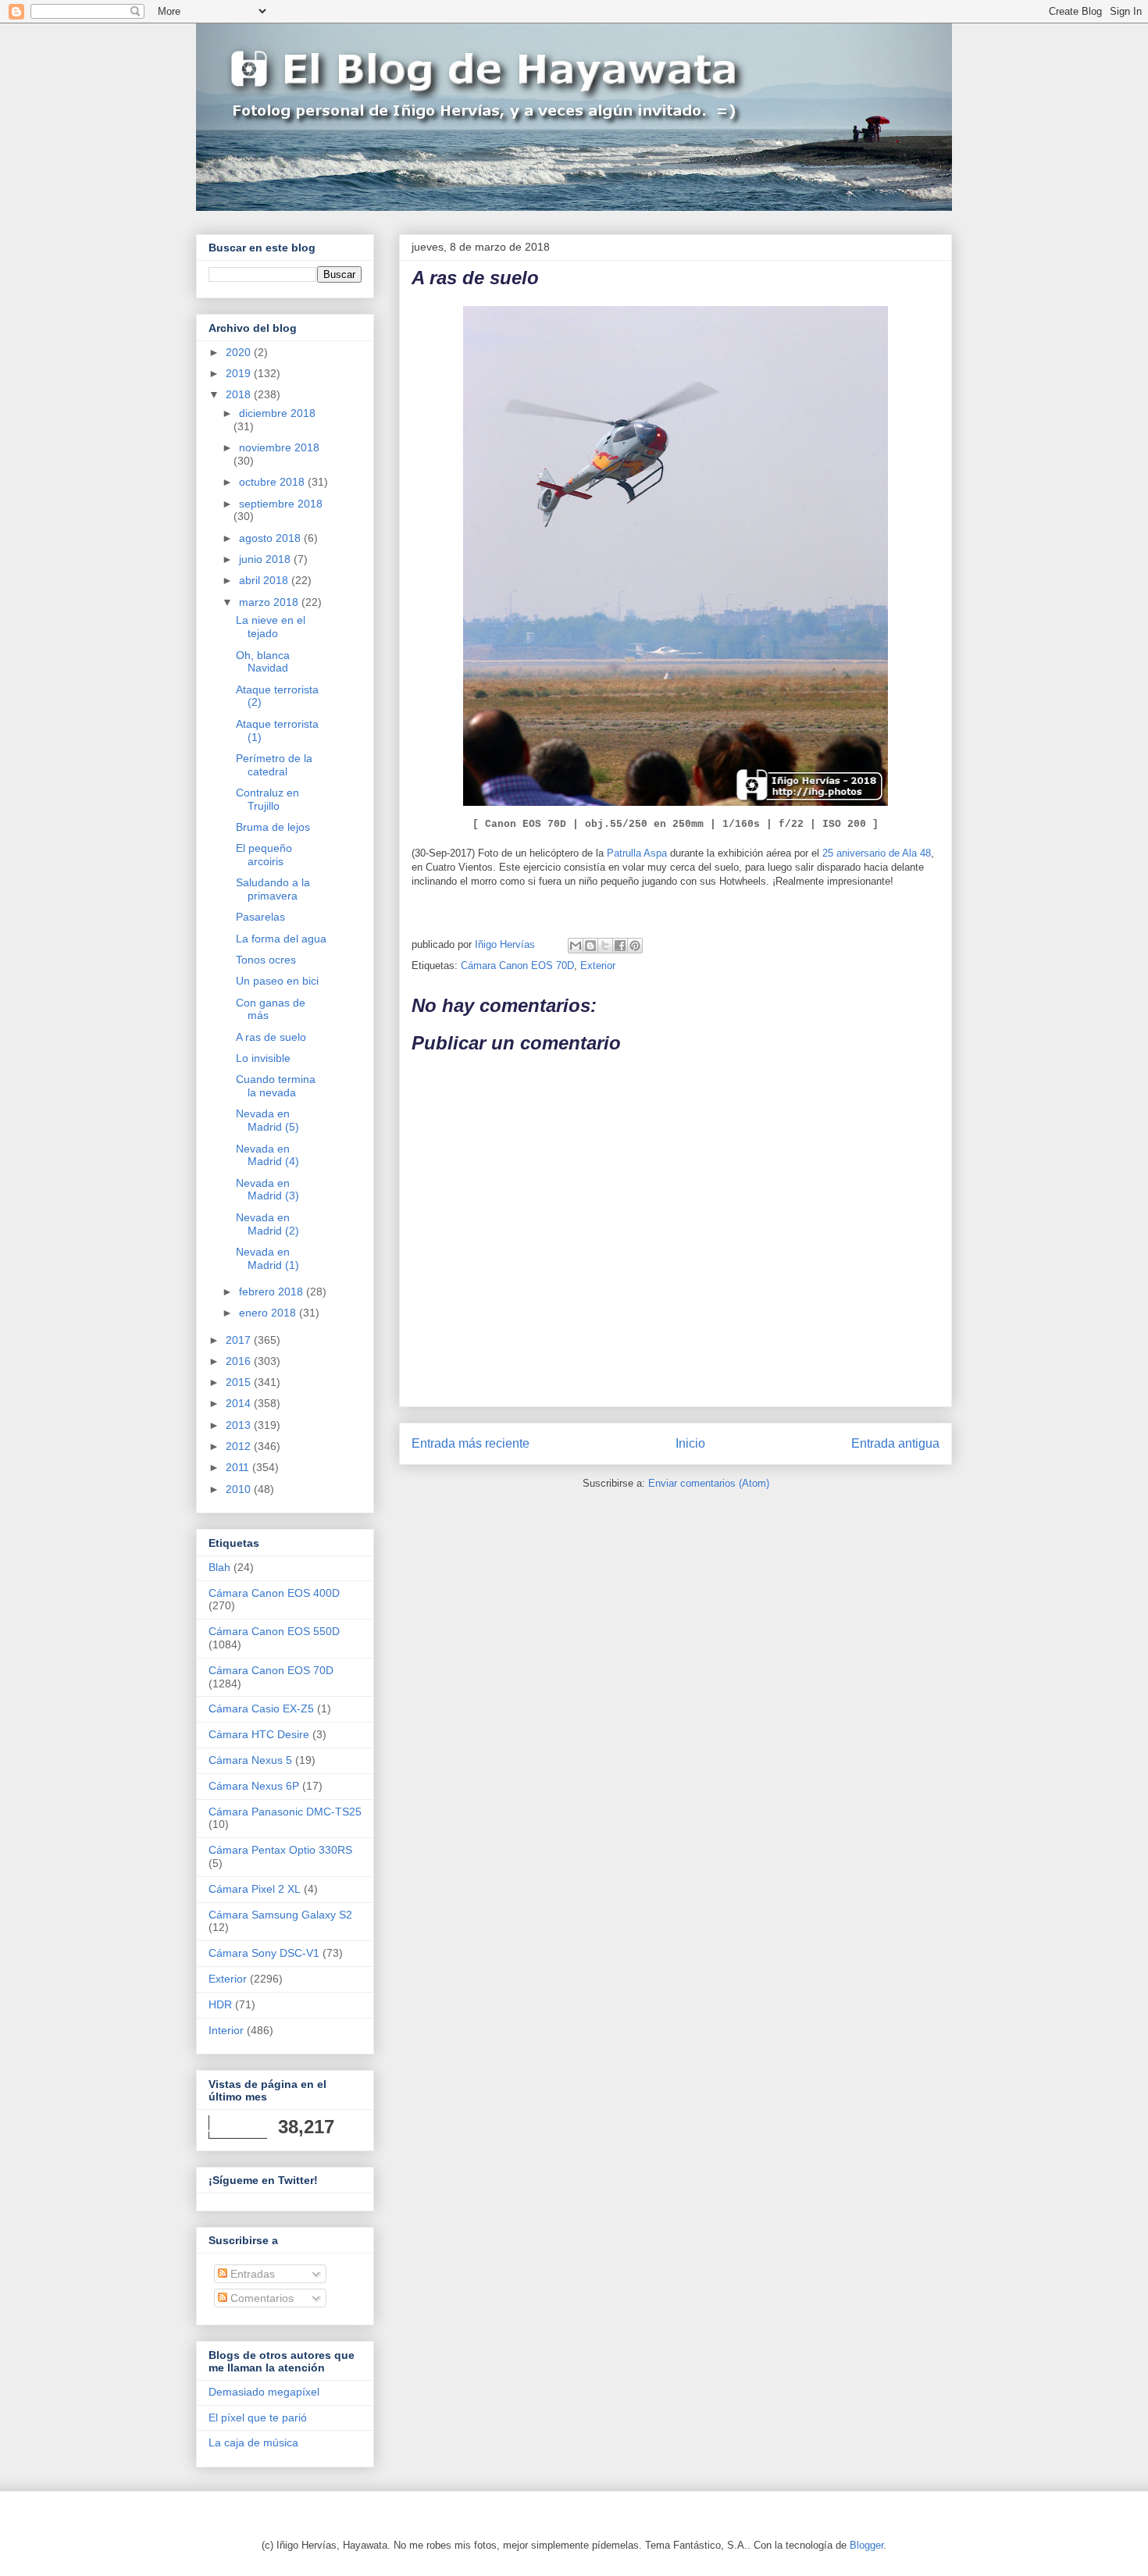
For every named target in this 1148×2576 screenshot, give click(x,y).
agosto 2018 (271, 538)
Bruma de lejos (273, 827)
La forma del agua (281, 939)
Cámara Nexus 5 (250, 1760)
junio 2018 (266, 559)
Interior (226, 2030)
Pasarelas (260, 917)
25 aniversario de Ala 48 (877, 853)
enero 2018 (269, 1313)
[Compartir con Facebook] (620, 946)
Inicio (690, 1443)
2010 (240, 1489)
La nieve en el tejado (271, 627)
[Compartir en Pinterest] (635, 946)
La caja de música (253, 2442)
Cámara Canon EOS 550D (274, 1631)
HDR (220, 2004)
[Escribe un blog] (590, 946)
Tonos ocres (266, 960)
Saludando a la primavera (273, 889)
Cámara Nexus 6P (254, 1786)
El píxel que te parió (258, 2417)
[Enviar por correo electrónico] (576, 946)
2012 (240, 1446)
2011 (239, 1467)
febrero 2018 (273, 1292)
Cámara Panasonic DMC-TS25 (285, 1812)
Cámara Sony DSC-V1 (264, 1953)
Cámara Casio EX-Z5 (261, 1708)
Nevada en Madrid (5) (267, 1120)
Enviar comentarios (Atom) (709, 1483)
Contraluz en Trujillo (267, 799)
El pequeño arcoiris (264, 855)
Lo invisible (263, 1058)
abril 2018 (265, 580)
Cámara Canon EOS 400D (274, 1593)
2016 (240, 1361)
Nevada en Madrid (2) (267, 1224)
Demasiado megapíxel (264, 2392)
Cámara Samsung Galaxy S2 (280, 1915)
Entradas (251, 2274)
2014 (240, 1403)
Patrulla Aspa (637, 853)
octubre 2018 (273, 482)
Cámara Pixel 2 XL (255, 1889)
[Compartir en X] (605, 946)
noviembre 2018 (279, 447)
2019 (240, 373)
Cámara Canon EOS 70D (517, 966)
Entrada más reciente (471, 1443)
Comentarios (260, 2298)
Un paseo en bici (277, 981)
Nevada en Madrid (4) (267, 1155)
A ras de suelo (271, 1037)
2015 (240, 1382)
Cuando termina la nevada (276, 1086)
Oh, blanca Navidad (263, 662)
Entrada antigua (895, 1443)
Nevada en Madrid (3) (267, 1190)
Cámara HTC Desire (259, 1734)
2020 (240, 352)
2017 (240, 1340)
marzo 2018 (270, 602)
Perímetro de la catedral (274, 765)
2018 (240, 394)
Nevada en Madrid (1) (267, 1258)
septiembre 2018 (281, 504)
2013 (240, 1425)
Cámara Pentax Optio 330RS (280, 1850)
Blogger (866, 2545)
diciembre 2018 (277, 413)
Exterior (598, 966)
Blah (219, 1567)
